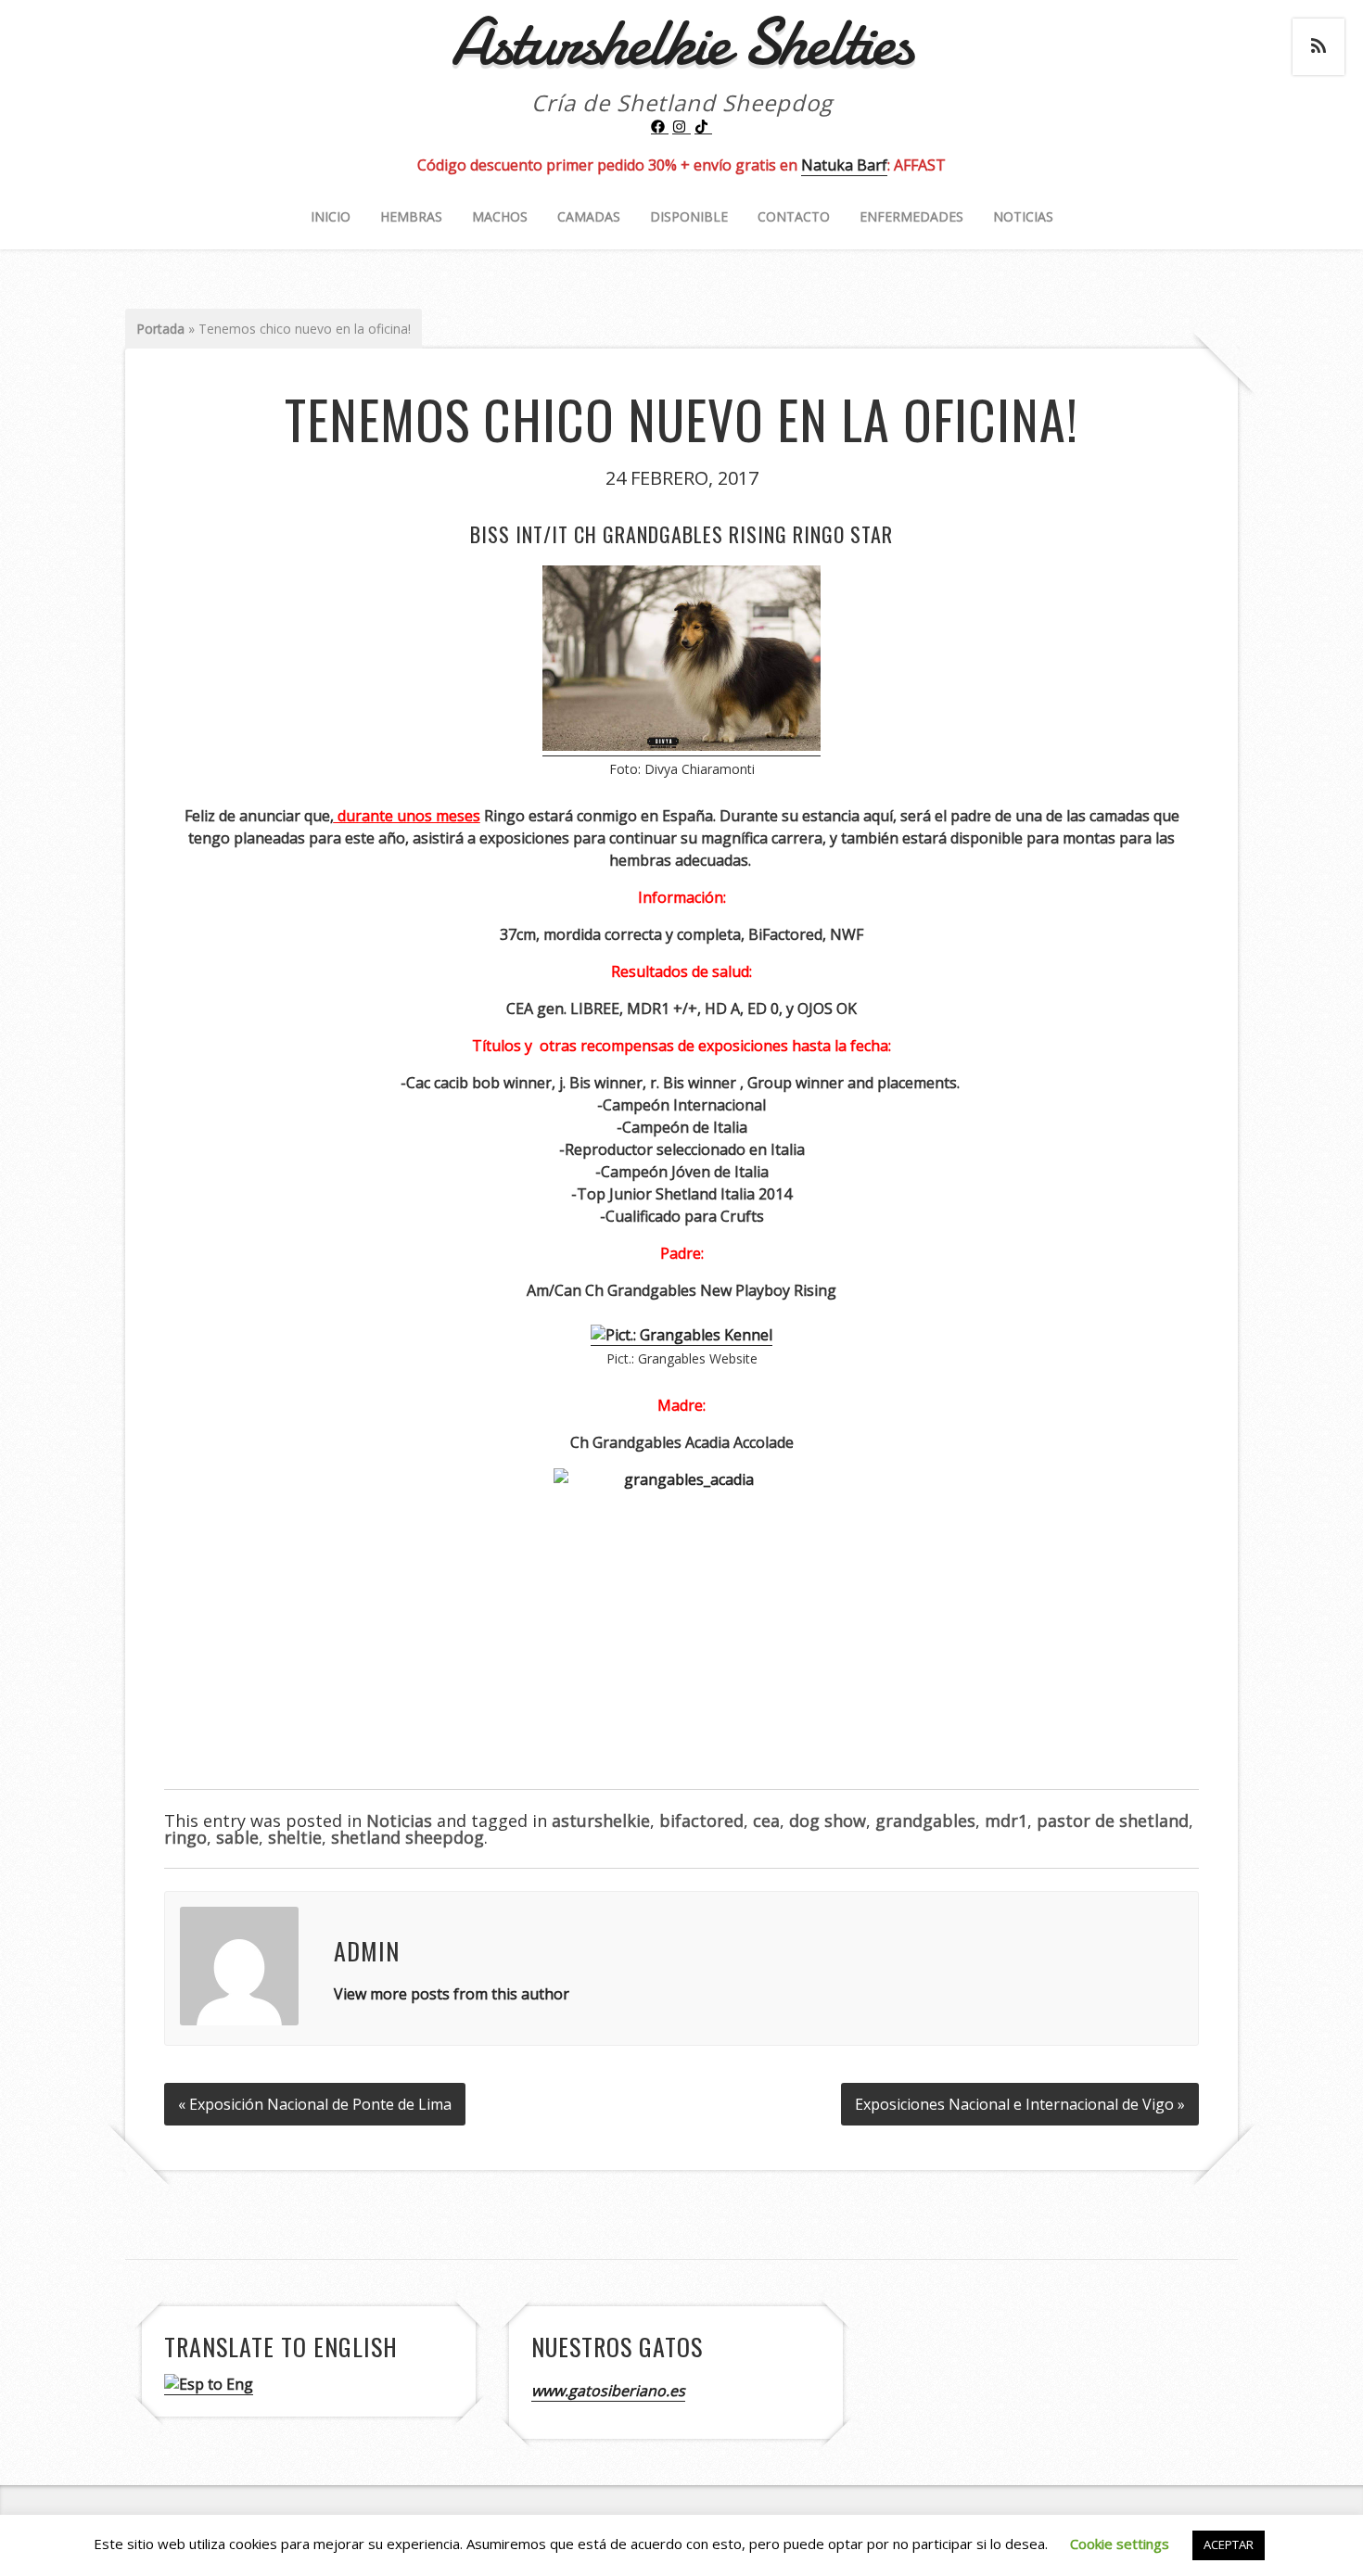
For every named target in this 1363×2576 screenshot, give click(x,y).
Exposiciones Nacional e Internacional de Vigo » (1020, 2104)
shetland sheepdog (408, 1837)
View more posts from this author (452, 1994)
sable (237, 1837)
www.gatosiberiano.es (608, 2391)
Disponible (689, 216)
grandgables (925, 1821)
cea (766, 1821)
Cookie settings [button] (1120, 2544)
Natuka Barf (844, 165)
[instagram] (681, 127)
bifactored (701, 1821)
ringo (185, 1837)
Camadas (589, 216)
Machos (500, 216)
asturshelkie (601, 1821)
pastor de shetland (1113, 1821)
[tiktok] (704, 127)
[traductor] (209, 2385)
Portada (160, 329)
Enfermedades (911, 216)
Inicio (331, 216)
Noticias (1023, 216)
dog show (828, 1821)
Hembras (411, 216)
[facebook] (660, 127)
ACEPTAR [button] (1229, 2544)
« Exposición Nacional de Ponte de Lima (315, 2104)
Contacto (794, 216)
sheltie (295, 1837)
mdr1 (1006, 1821)
